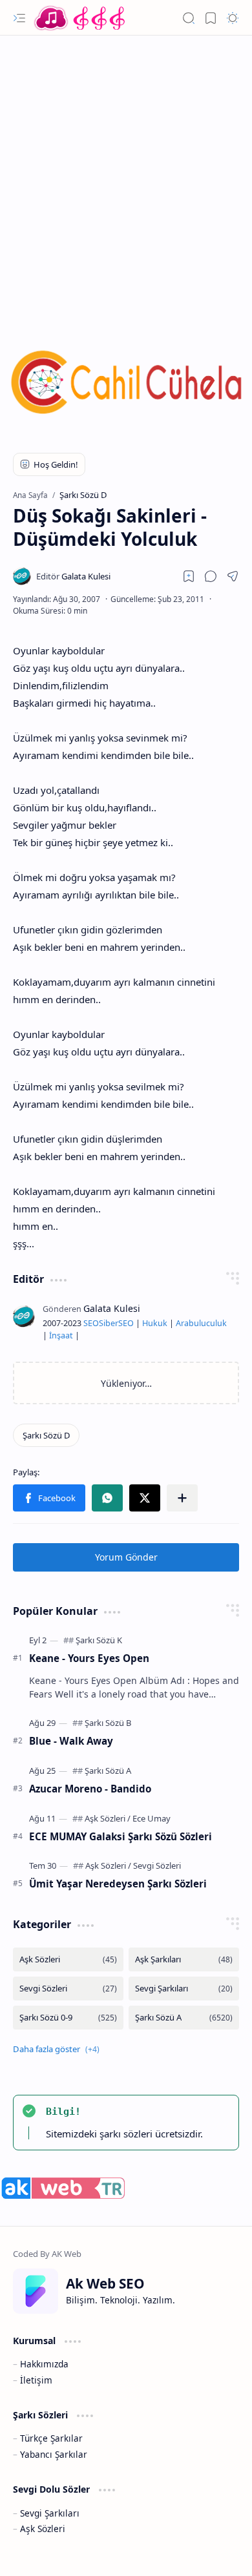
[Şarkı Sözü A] (108, 1771)
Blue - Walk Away (71, 1741)
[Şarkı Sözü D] (46, 1435)
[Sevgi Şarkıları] (184, 1989)
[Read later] (189, 576)
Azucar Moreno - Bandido (90, 1789)
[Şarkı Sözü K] (99, 1640)
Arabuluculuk (201, 1323)
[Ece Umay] (152, 1818)
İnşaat (61, 1335)
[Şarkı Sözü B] (108, 1723)
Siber (109, 1323)
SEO (91, 1323)
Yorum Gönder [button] (126, 1557)
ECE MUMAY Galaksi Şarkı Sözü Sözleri (121, 1836)
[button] (19, 18)
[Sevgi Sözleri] (157, 1865)
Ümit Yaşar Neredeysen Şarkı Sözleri (118, 1884)
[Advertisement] (126, 174)
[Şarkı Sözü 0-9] (68, 2018)
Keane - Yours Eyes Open (89, 1658)
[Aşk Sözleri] (108, 1818)
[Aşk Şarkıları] (184, 1959)
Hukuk (155, 1323)
